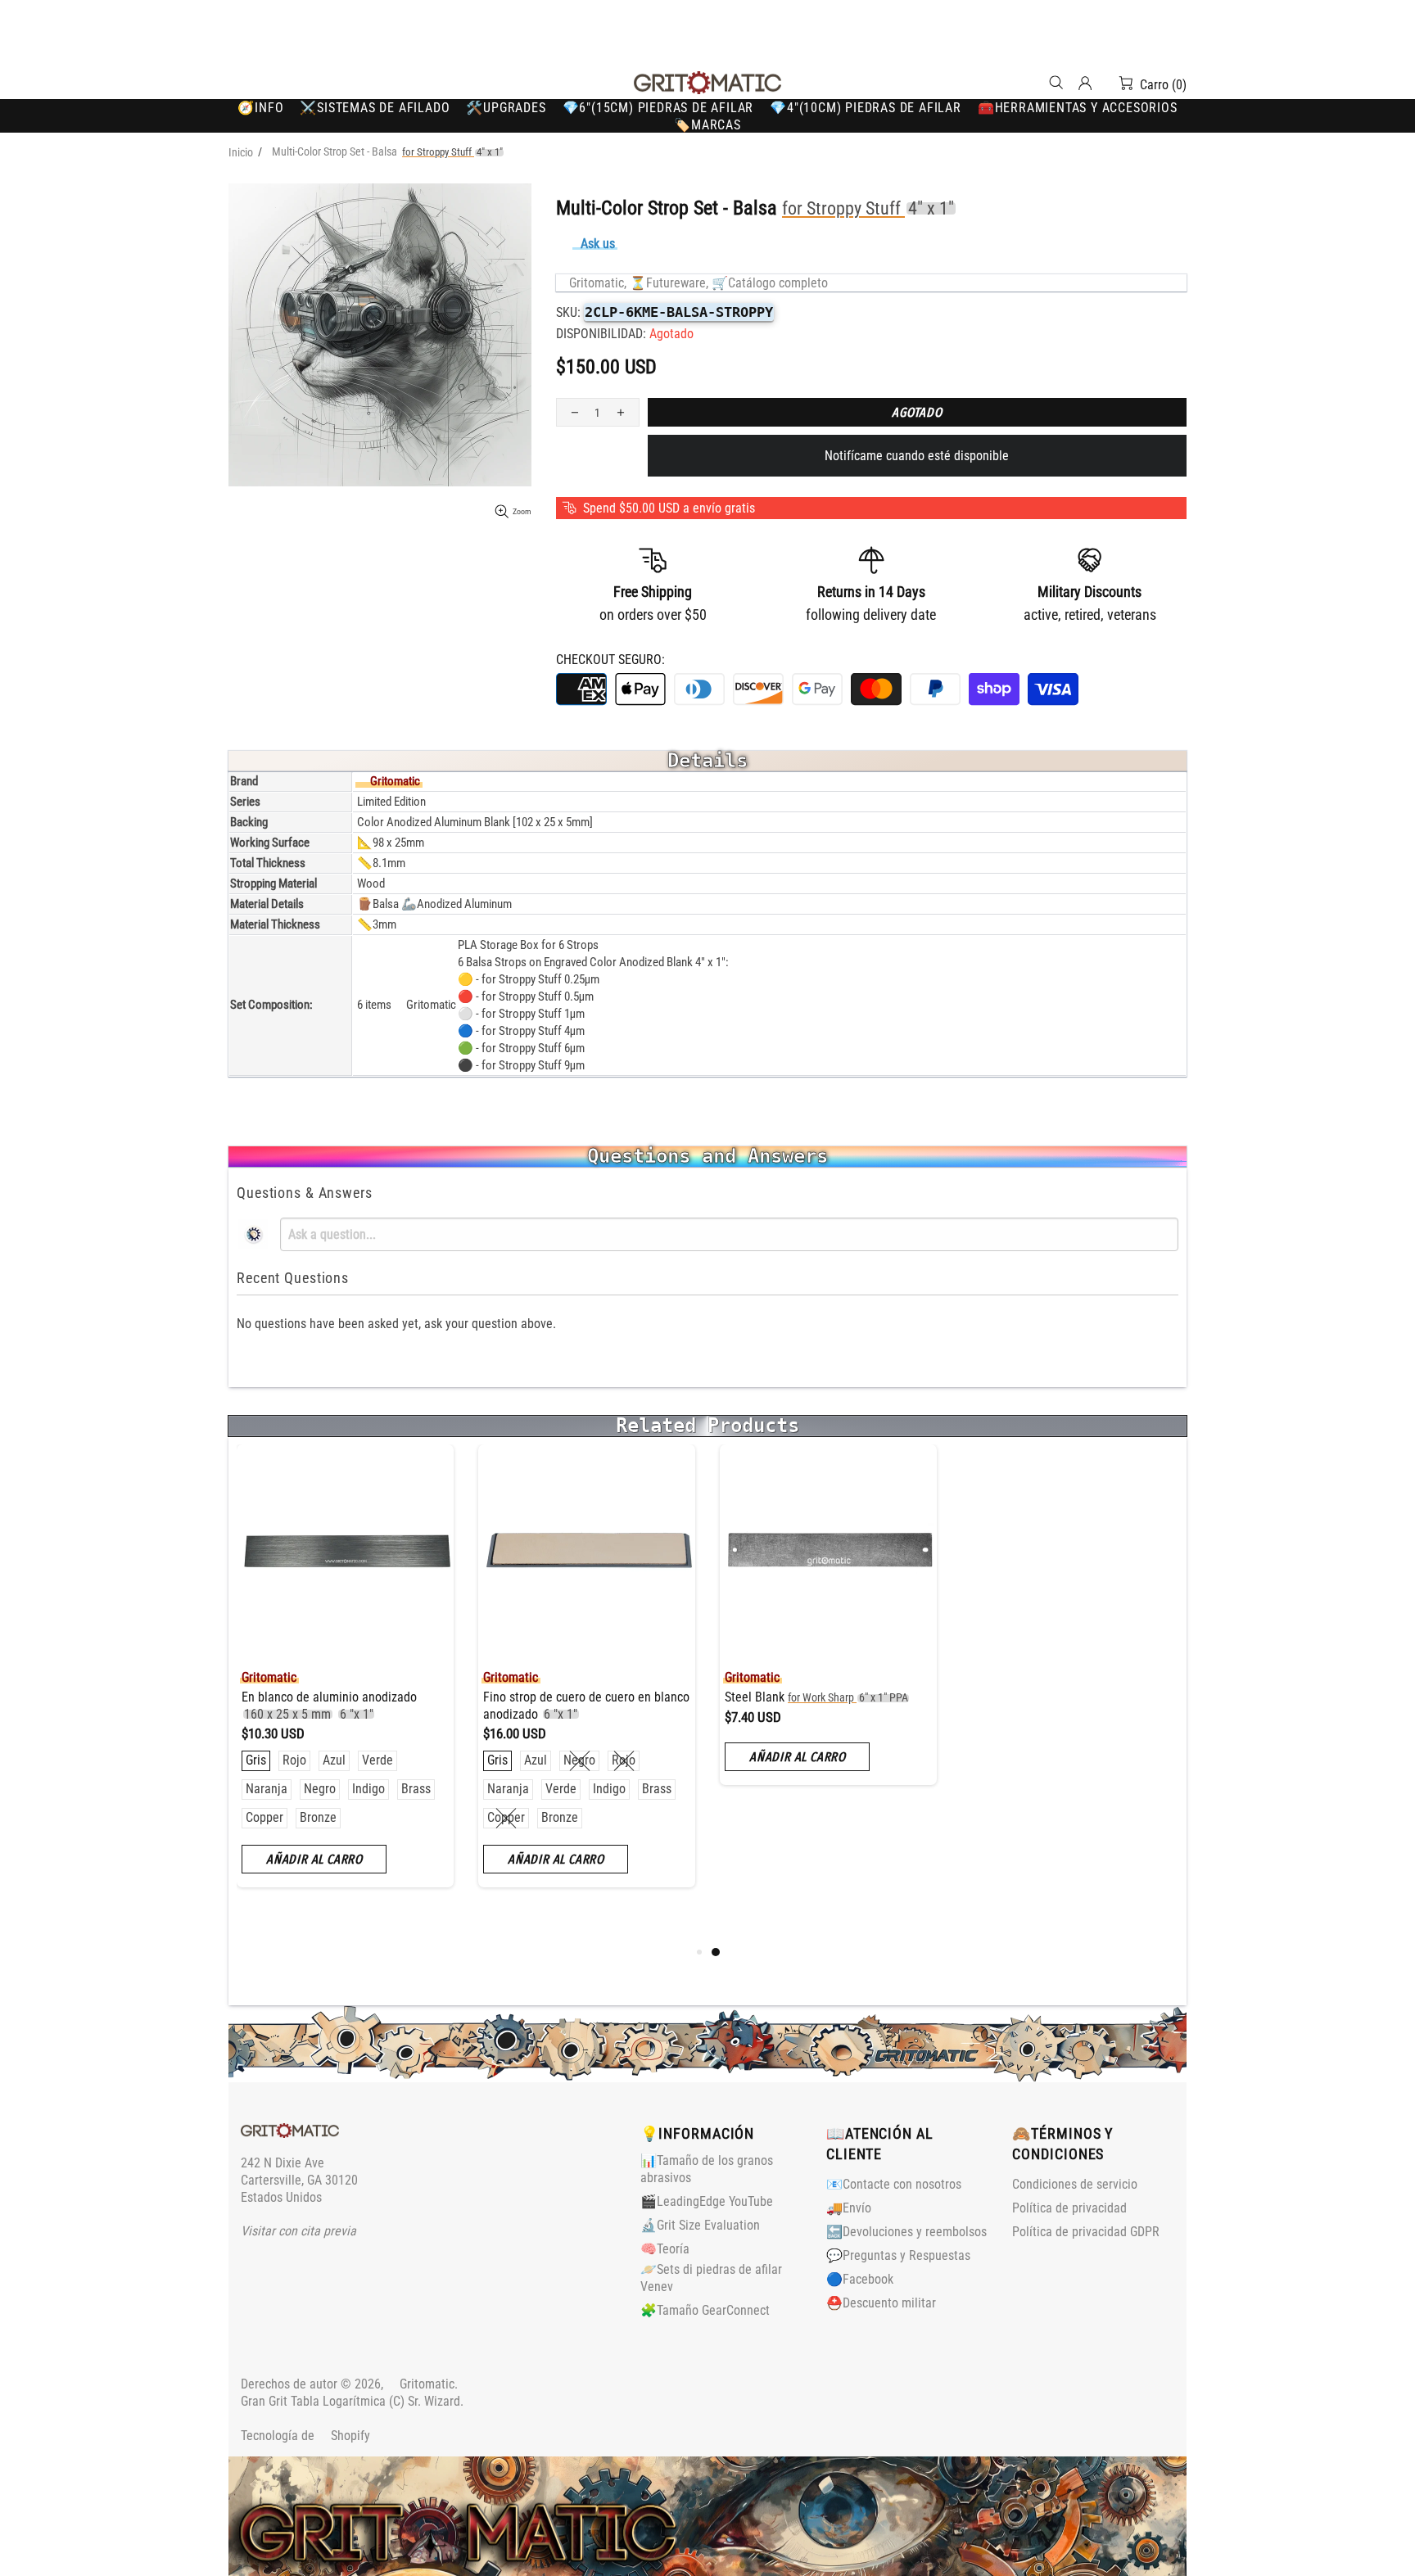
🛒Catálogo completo (770, 283)
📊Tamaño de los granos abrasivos (707, 2169)
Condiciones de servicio (1075, 2184)
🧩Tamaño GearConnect (705, 2310)
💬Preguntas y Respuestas (898, 2255)
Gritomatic (707, 83)
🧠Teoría (665, 2249)
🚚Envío (849, 2208)
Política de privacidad (1069, 2208)
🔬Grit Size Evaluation (700, 2225)
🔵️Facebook (860, 2279)
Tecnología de (305, 2436)
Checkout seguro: (610, 660)
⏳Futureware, (669, 283)
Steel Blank (816, 1697)
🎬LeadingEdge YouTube (707, 2201)
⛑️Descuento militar (881, 2303)
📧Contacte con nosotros (894, 2184)
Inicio (241, 152)
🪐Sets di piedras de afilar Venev (711, 2278)
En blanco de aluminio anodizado (329, 1706)
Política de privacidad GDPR (1086, 2232)
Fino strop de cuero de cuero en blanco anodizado (586, 1706)
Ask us (598, 244)
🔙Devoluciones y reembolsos (906, 2232)
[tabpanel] (828, 1627)
